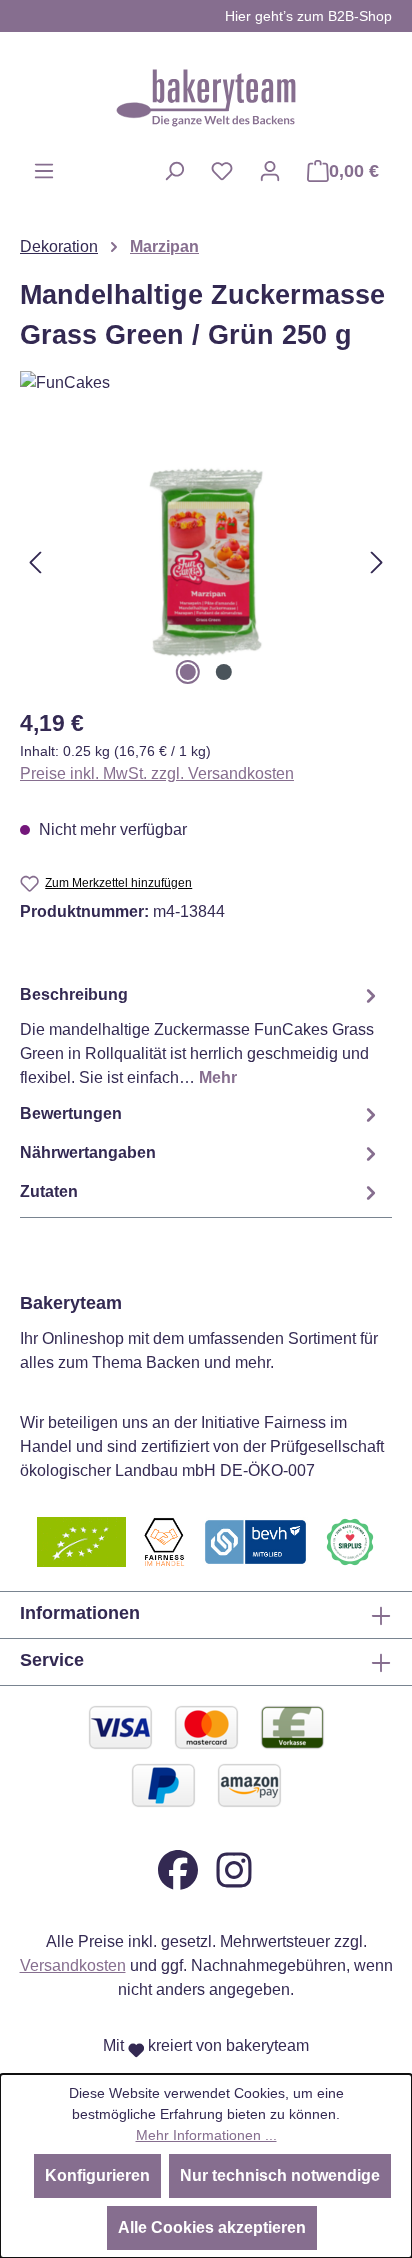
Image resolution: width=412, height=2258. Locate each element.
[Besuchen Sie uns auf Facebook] (178, 1868)
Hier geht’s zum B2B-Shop (308, 16)
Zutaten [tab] (49, 1191)
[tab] (201, 1035)
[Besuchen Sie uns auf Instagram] (234, 1868)
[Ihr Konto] (270, 171)
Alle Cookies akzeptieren (212, 2227)
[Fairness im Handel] (164, 1540)
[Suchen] (174, 171)
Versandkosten (73, 1965)
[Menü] (44, 171)
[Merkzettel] (222, 171)
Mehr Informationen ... (206, 2135)
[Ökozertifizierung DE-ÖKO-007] (81, 1540)
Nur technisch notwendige (280, 2175)
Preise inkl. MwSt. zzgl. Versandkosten (157, 773)
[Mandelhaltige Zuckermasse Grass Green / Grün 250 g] (205, 562)
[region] (206, 562)
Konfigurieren (97, 2175)
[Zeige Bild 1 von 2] (188, 672)
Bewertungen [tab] (71, 1113)
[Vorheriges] (35, 562)
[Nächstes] (377, 562)
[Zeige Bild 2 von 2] (224, 672)
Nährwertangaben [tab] (88, 1152)
